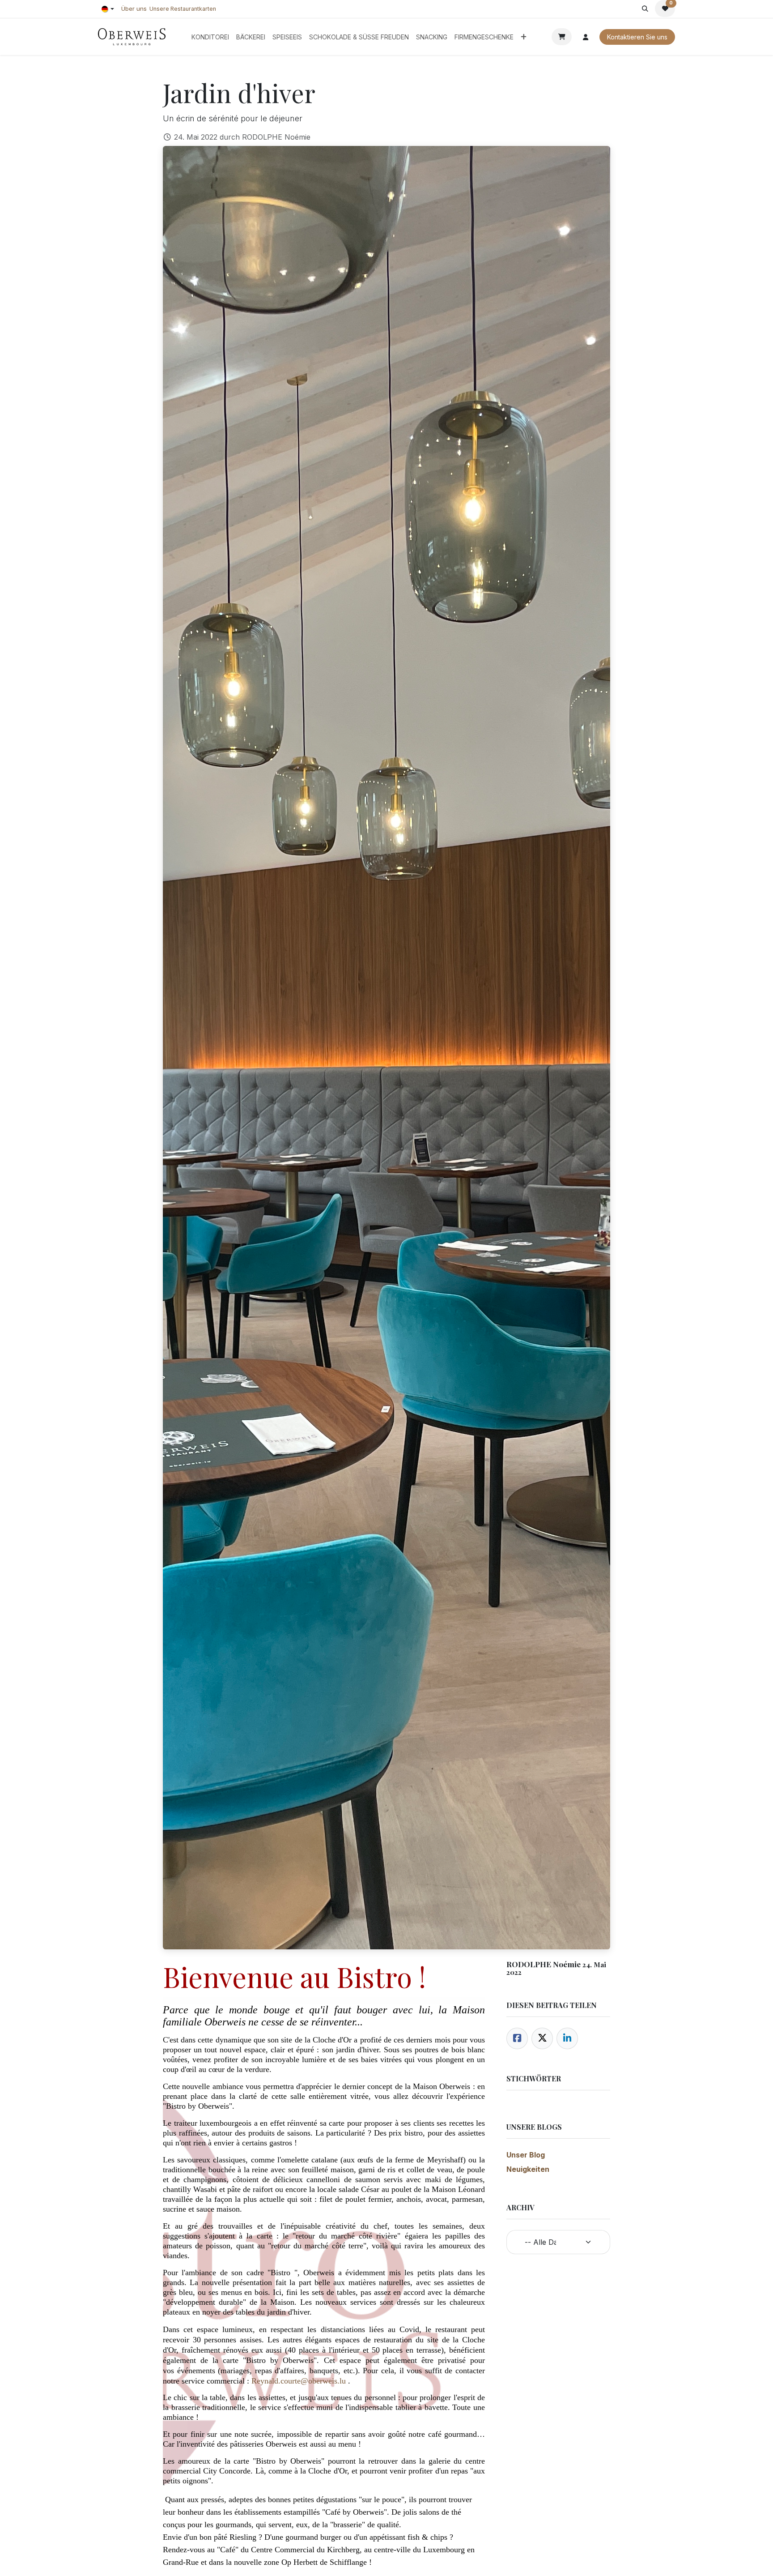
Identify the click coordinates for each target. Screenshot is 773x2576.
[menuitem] (210, 37)
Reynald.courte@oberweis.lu (299, 2381)
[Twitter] (542, 2038)
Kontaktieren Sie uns (637, 37)
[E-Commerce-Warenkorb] (562, 37)
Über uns (134, 9)
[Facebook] (517, 2038)
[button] (645, 9)
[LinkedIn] (567, 2038)
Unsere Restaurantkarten (183, 9)
